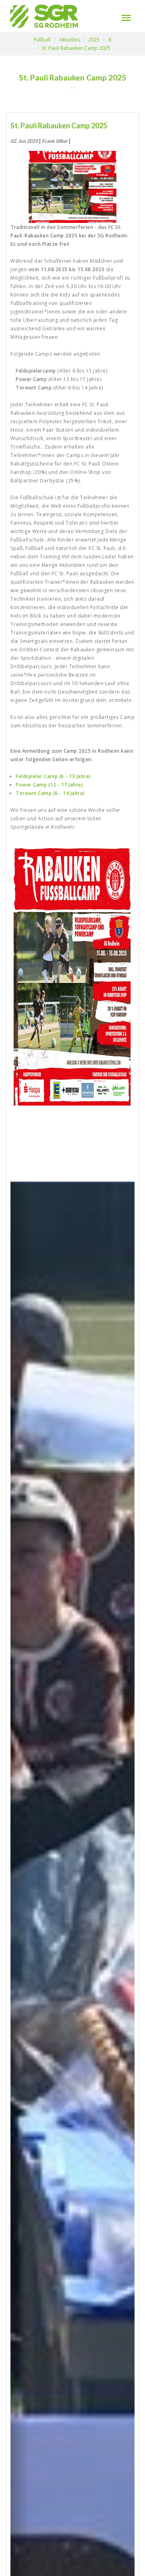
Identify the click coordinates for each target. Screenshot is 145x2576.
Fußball (42, 40)
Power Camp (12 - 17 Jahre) (49, 785)
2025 (94, 40)
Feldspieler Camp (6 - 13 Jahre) (53, 776)
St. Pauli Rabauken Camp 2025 (76, 48)
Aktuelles (69, 40)
